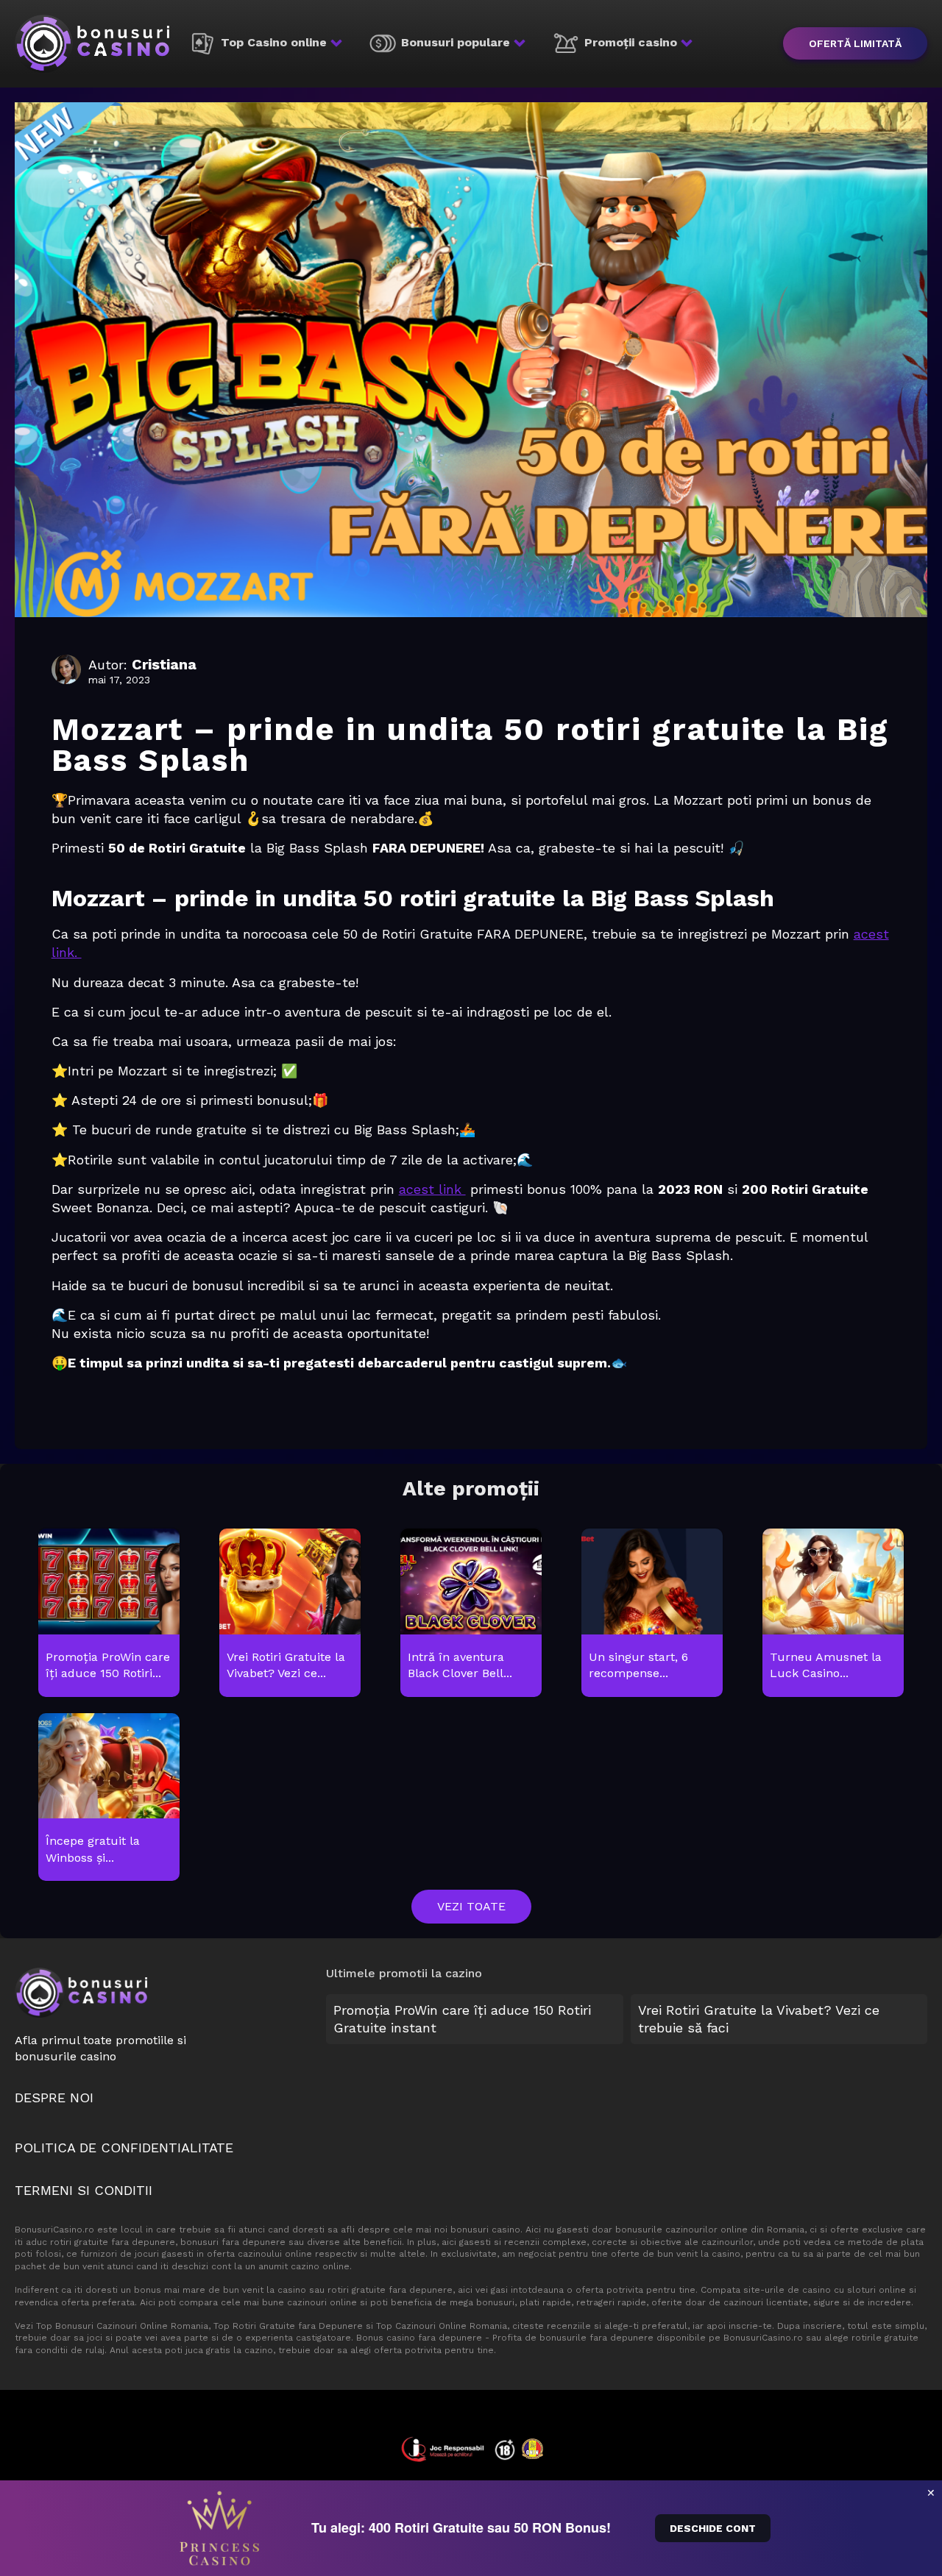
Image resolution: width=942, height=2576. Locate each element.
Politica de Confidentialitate (124, 2148)
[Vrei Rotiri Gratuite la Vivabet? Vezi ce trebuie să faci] (290, 1613)
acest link (432, 1189)
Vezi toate (471, 1906)
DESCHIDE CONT (713, 2528)
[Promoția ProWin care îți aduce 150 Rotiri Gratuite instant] (109, 1613)
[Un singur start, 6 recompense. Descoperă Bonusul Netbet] (652, 1613)
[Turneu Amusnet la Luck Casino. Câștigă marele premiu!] (833, 1613)
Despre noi (54, 2098)
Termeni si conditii (84, 2190)
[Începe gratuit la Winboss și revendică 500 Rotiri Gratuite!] (109, 1798)
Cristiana (164, 664)
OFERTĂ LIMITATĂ (855, 43)
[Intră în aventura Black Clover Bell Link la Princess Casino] (471, 1613)
